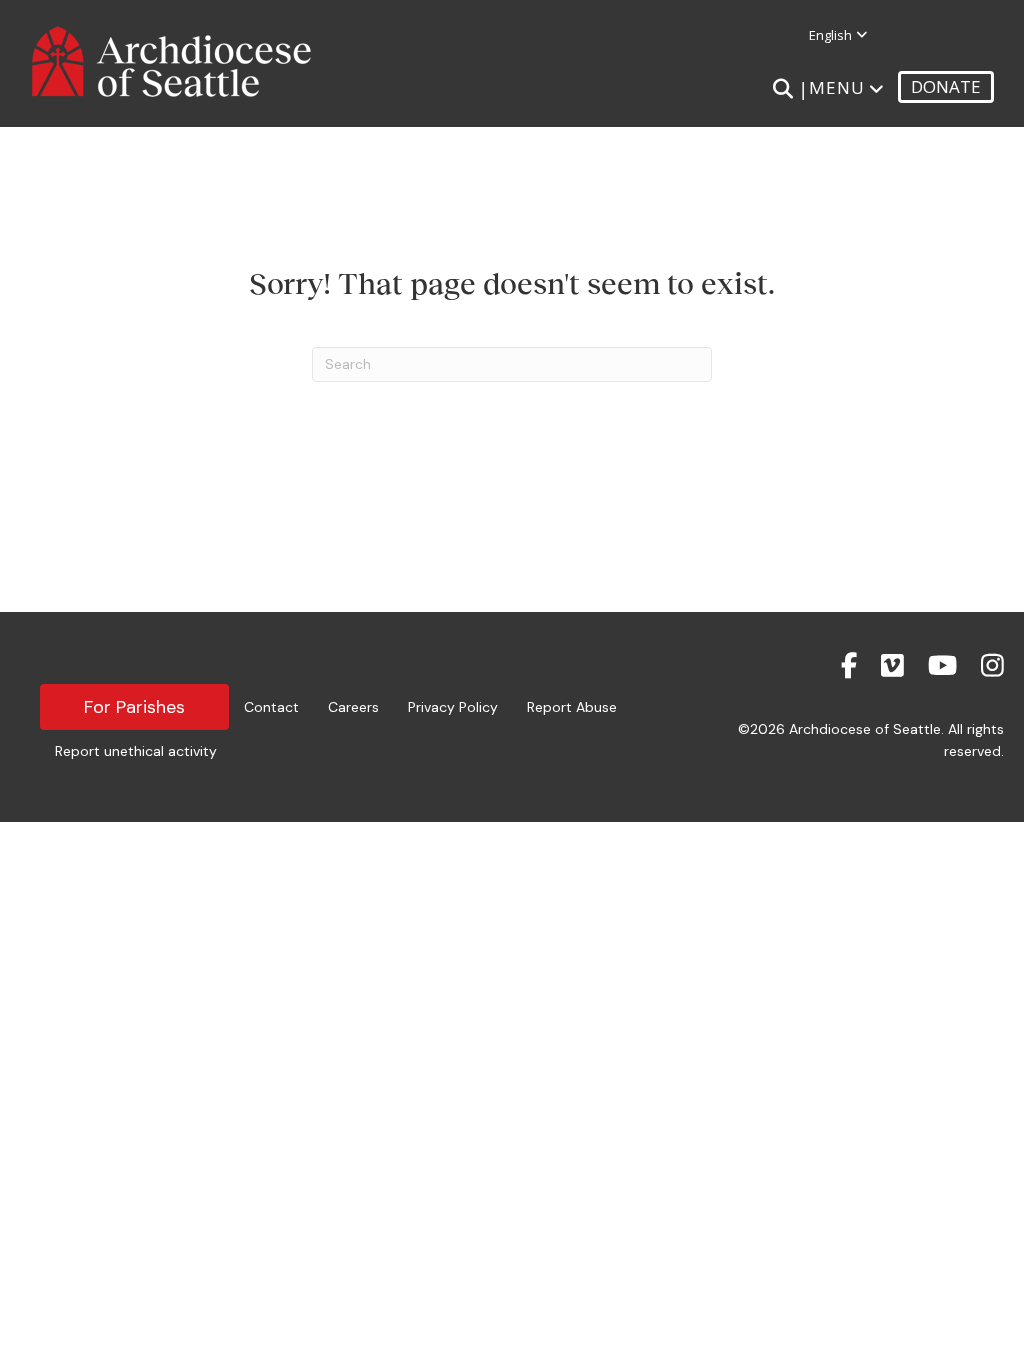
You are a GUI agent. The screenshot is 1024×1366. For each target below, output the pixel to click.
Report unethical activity (136, 751)
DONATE (946, 86)
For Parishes (134, 707)
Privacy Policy (453, 707)
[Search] (782, 89)
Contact (271, 707)
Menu (837, 87)
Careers (353, 707)
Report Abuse (572, 707)
